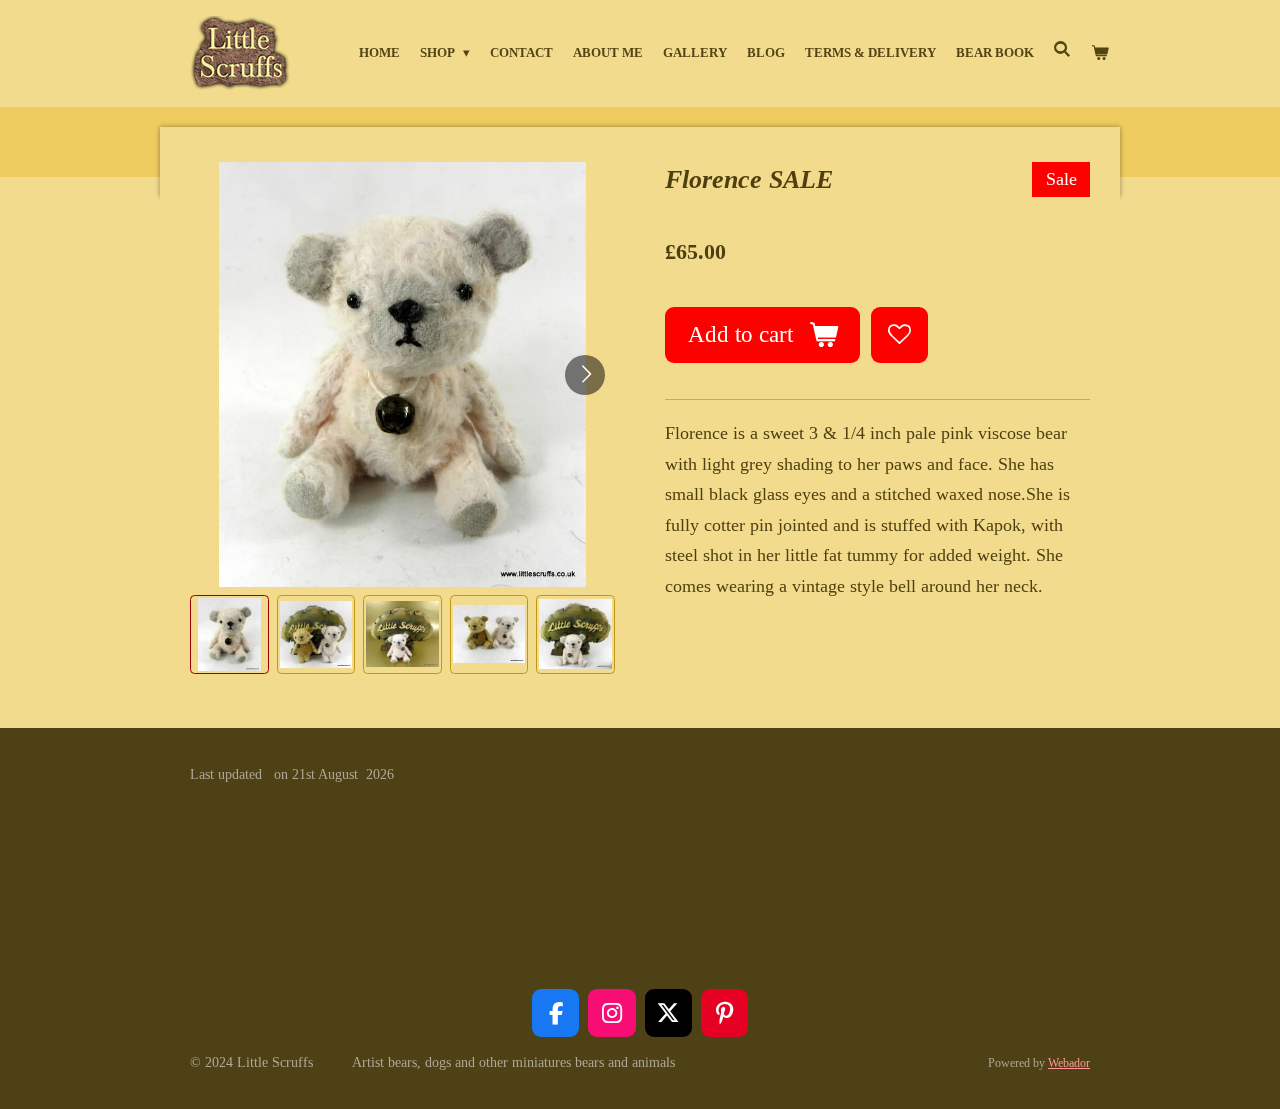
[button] (229, 634)
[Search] (1063, 50)
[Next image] (585, 375)
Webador (1069, 1063)
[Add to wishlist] (899, 335)
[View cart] (1101, 53)
